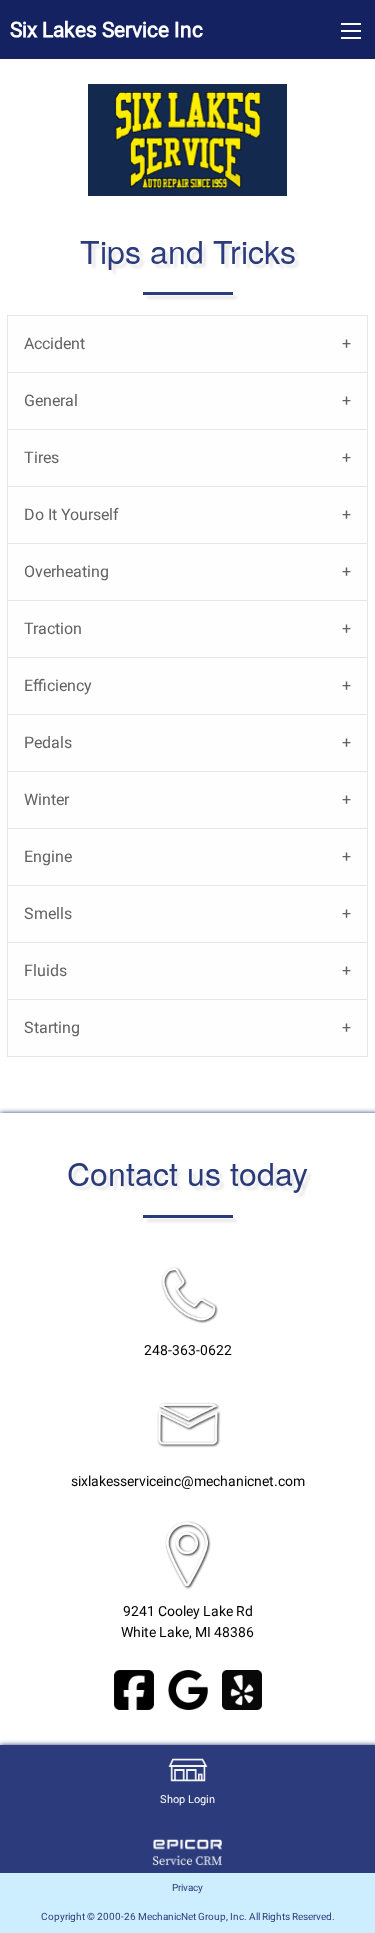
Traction (53, 628)
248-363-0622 (188, 1350)
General (51, 400)
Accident (54, 343)
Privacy (187, 1887)
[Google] (188, 1688)
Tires (41, 457)
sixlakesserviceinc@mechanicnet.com (188, 1481)
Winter (46, 799)
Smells (48, 913)
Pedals (48, 742)
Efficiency (58, 685)
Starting (52, 1027)
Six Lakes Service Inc (106, 30)
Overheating (66, 571)
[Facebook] (134, 1688)
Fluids (45, 970)
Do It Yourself (71, 514)
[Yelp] (242, 1688)
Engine (48, 856)
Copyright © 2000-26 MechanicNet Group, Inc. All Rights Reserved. (188, 1916)
